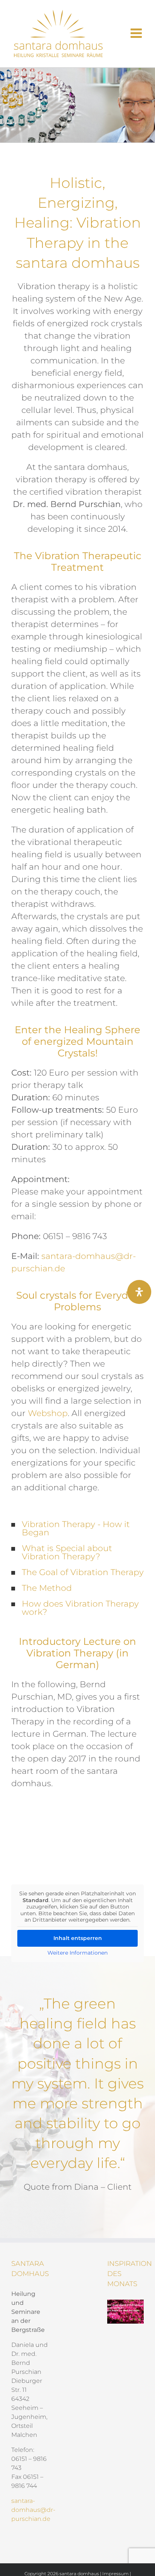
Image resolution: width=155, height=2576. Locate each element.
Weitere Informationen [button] (77, 1953)
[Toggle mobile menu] (137, 33)
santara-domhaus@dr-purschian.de (33, 2510)
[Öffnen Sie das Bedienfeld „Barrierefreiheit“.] (139, 1292)
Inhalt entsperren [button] (78, 1938)
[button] (77, 1529)
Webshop (48, 1413)
